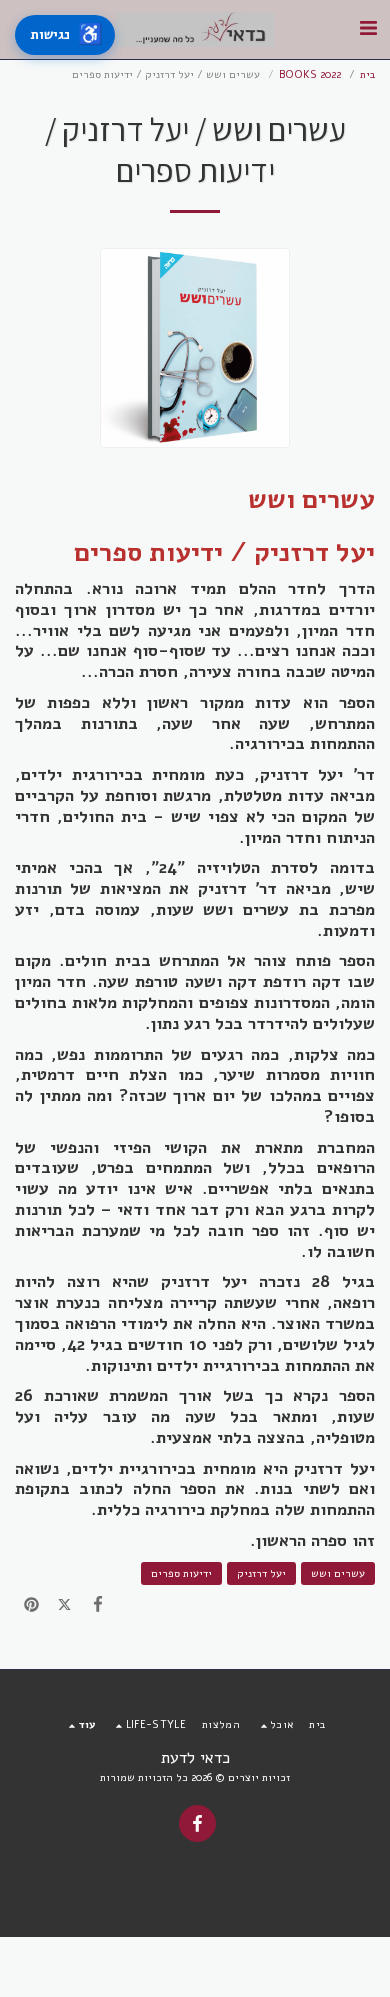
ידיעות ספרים (181, 1573)
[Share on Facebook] (98, 1605)
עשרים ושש (338, 1573)
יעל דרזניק (261, 1573)
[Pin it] (31, 1605)
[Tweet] (64, 1605)
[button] (368, 28)
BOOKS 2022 (310, 74)
